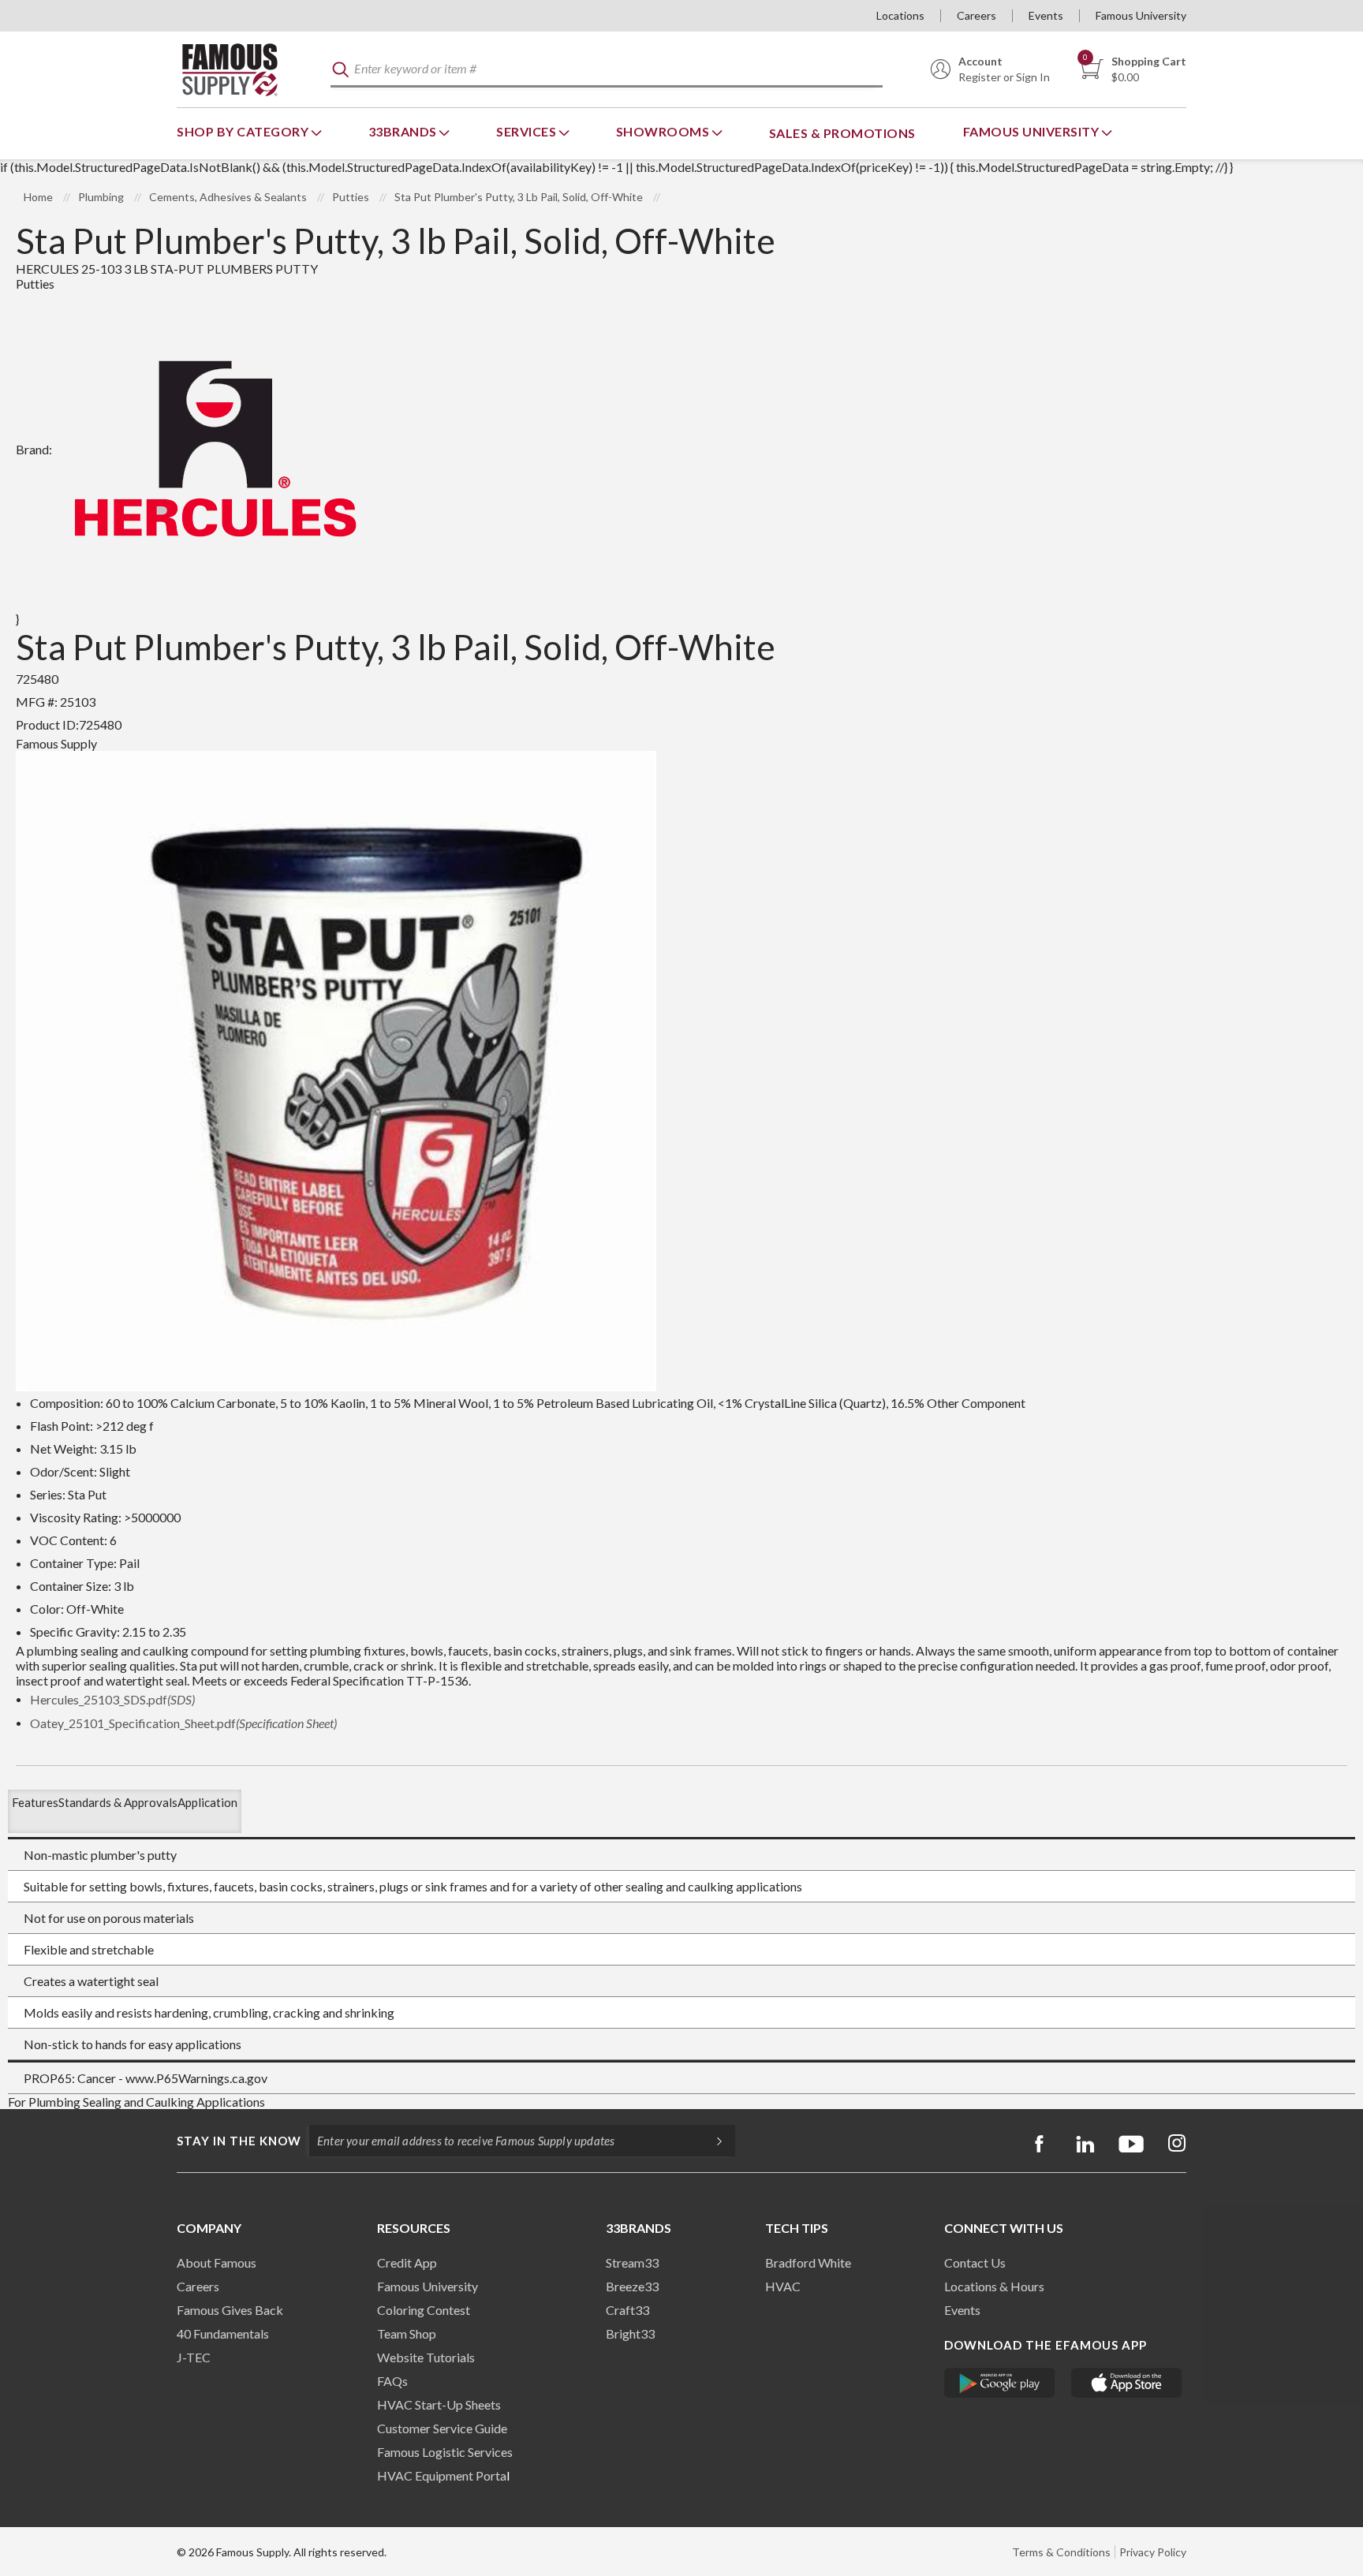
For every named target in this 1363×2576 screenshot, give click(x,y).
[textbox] (607, 70)
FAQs (392, 2381)
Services (528, 131)
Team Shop (407, 2333)
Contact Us (975, 2262)
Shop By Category (244, 131)
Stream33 (632, 2262)
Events (1046, 15)
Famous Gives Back (230, 2310)
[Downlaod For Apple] (1127, 2383)
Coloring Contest (424, 2310)
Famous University (1141, 15)
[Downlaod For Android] (1000, 2383)
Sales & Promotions (842, 133)
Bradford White (808, 2262)
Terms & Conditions (1061, 2552)
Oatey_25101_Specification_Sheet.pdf (183, 1723)
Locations (900, 15)
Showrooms (664, 131)
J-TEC (194, 2357)
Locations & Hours (994, 2286)
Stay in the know (239, 2141)
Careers (977, 15)
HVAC (783, 2286)
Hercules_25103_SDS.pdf (112, 1699)
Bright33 (630, 2333)
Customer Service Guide (442, 2428)
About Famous (217, 2262)
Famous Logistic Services (445, 2452)
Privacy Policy (1153, 2552)
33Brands (404, 131)
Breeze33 (632, 2286)
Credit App (407, 2262)
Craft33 (627, 2310)
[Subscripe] (711, 2141)
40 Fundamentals (223, 2333)
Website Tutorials (426, 2357)
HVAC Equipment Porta (442, 2475)
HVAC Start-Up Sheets (439, 2404)
